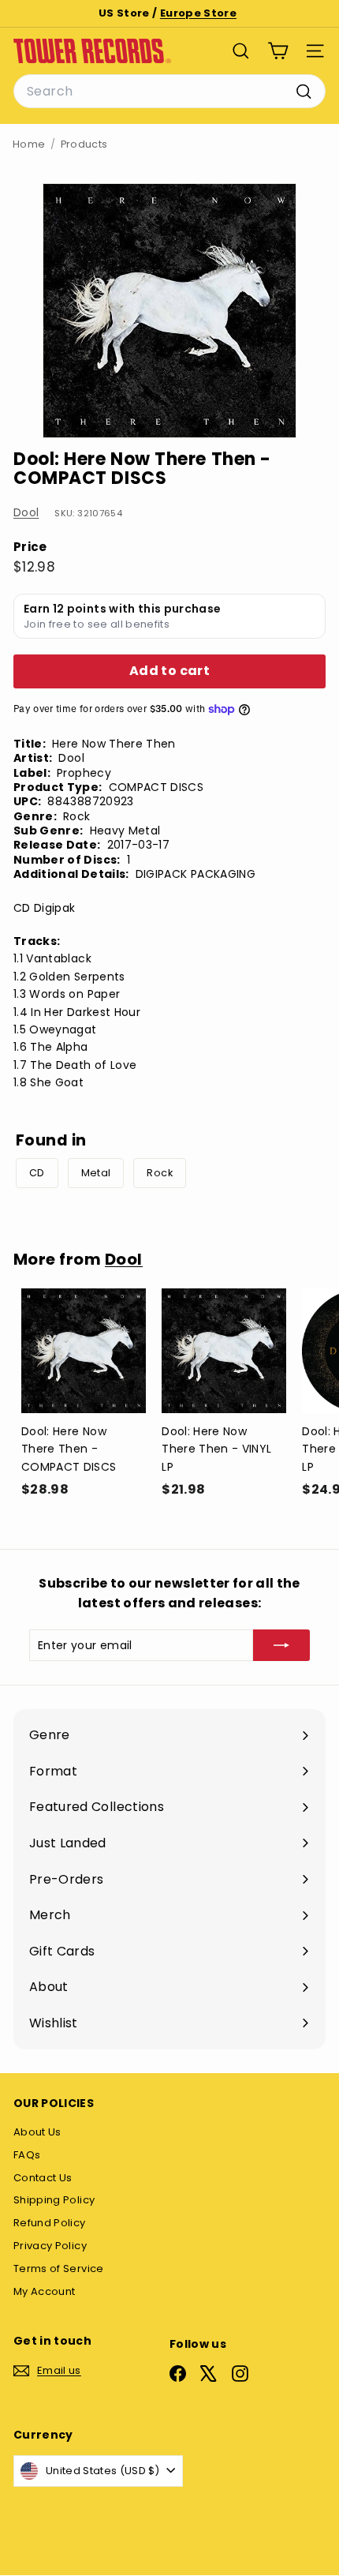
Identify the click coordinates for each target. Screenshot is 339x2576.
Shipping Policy (54, 2200)
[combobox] (169, 92)
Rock (159, 1173)
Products (84, 144)
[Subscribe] (281, 1645)
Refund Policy (50, 2223)
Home (29, 144)
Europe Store (198, 13)
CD (37, 1173)
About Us (37, 2132)
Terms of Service (59, 2269)
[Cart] (278, 51)
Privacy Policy (50, 2246)
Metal (96, 1173)
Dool (26, 512)
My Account (45, 2291)
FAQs (27, 2155)
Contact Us (43, 2178)
